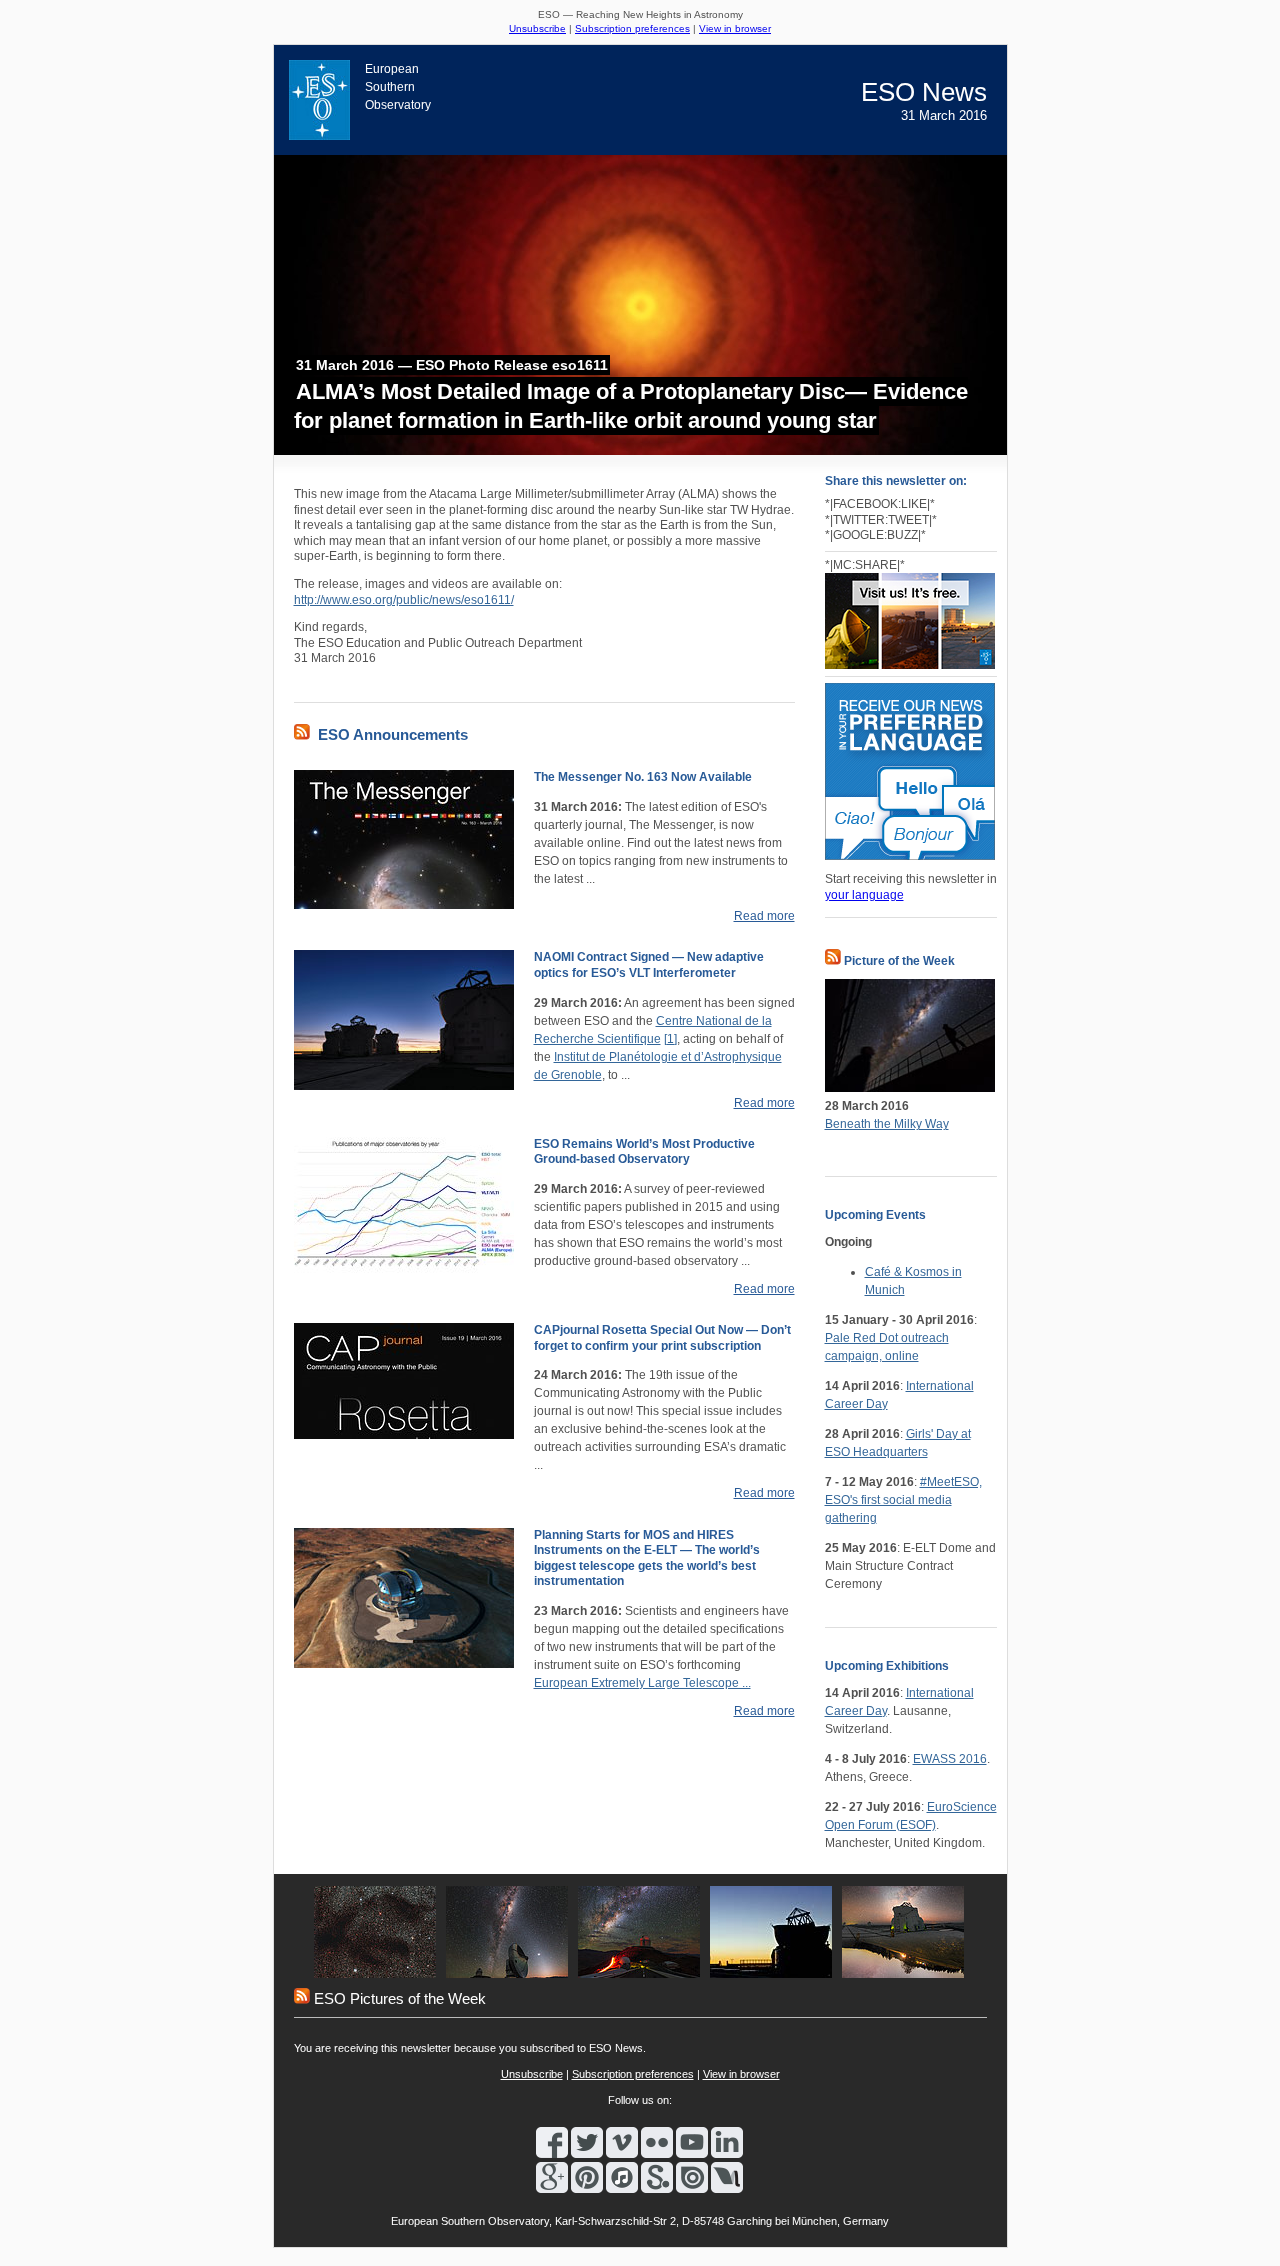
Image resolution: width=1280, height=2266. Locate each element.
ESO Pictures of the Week (400, 1998)
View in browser (735, 28)
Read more (764, 916)
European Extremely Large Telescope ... (642, 1683)
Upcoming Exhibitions (887, 1666)
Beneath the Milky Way (887, 1124)
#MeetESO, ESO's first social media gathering (903, 1500)
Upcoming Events (875, 1215)
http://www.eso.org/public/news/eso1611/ (404, 600)
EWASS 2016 (950, 1759)
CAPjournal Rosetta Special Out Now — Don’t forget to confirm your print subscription (662, 1338)
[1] (670, 1039)
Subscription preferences (632, 28)
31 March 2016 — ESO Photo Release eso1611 (452, 365)
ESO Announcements (393, 734)
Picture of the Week (899, 961)
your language (864, 895)
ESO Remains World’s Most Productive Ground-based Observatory (644, 1152)
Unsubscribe (537, 28)
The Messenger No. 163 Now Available (643, 777)
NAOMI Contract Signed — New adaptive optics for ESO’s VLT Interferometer (649, 965)
